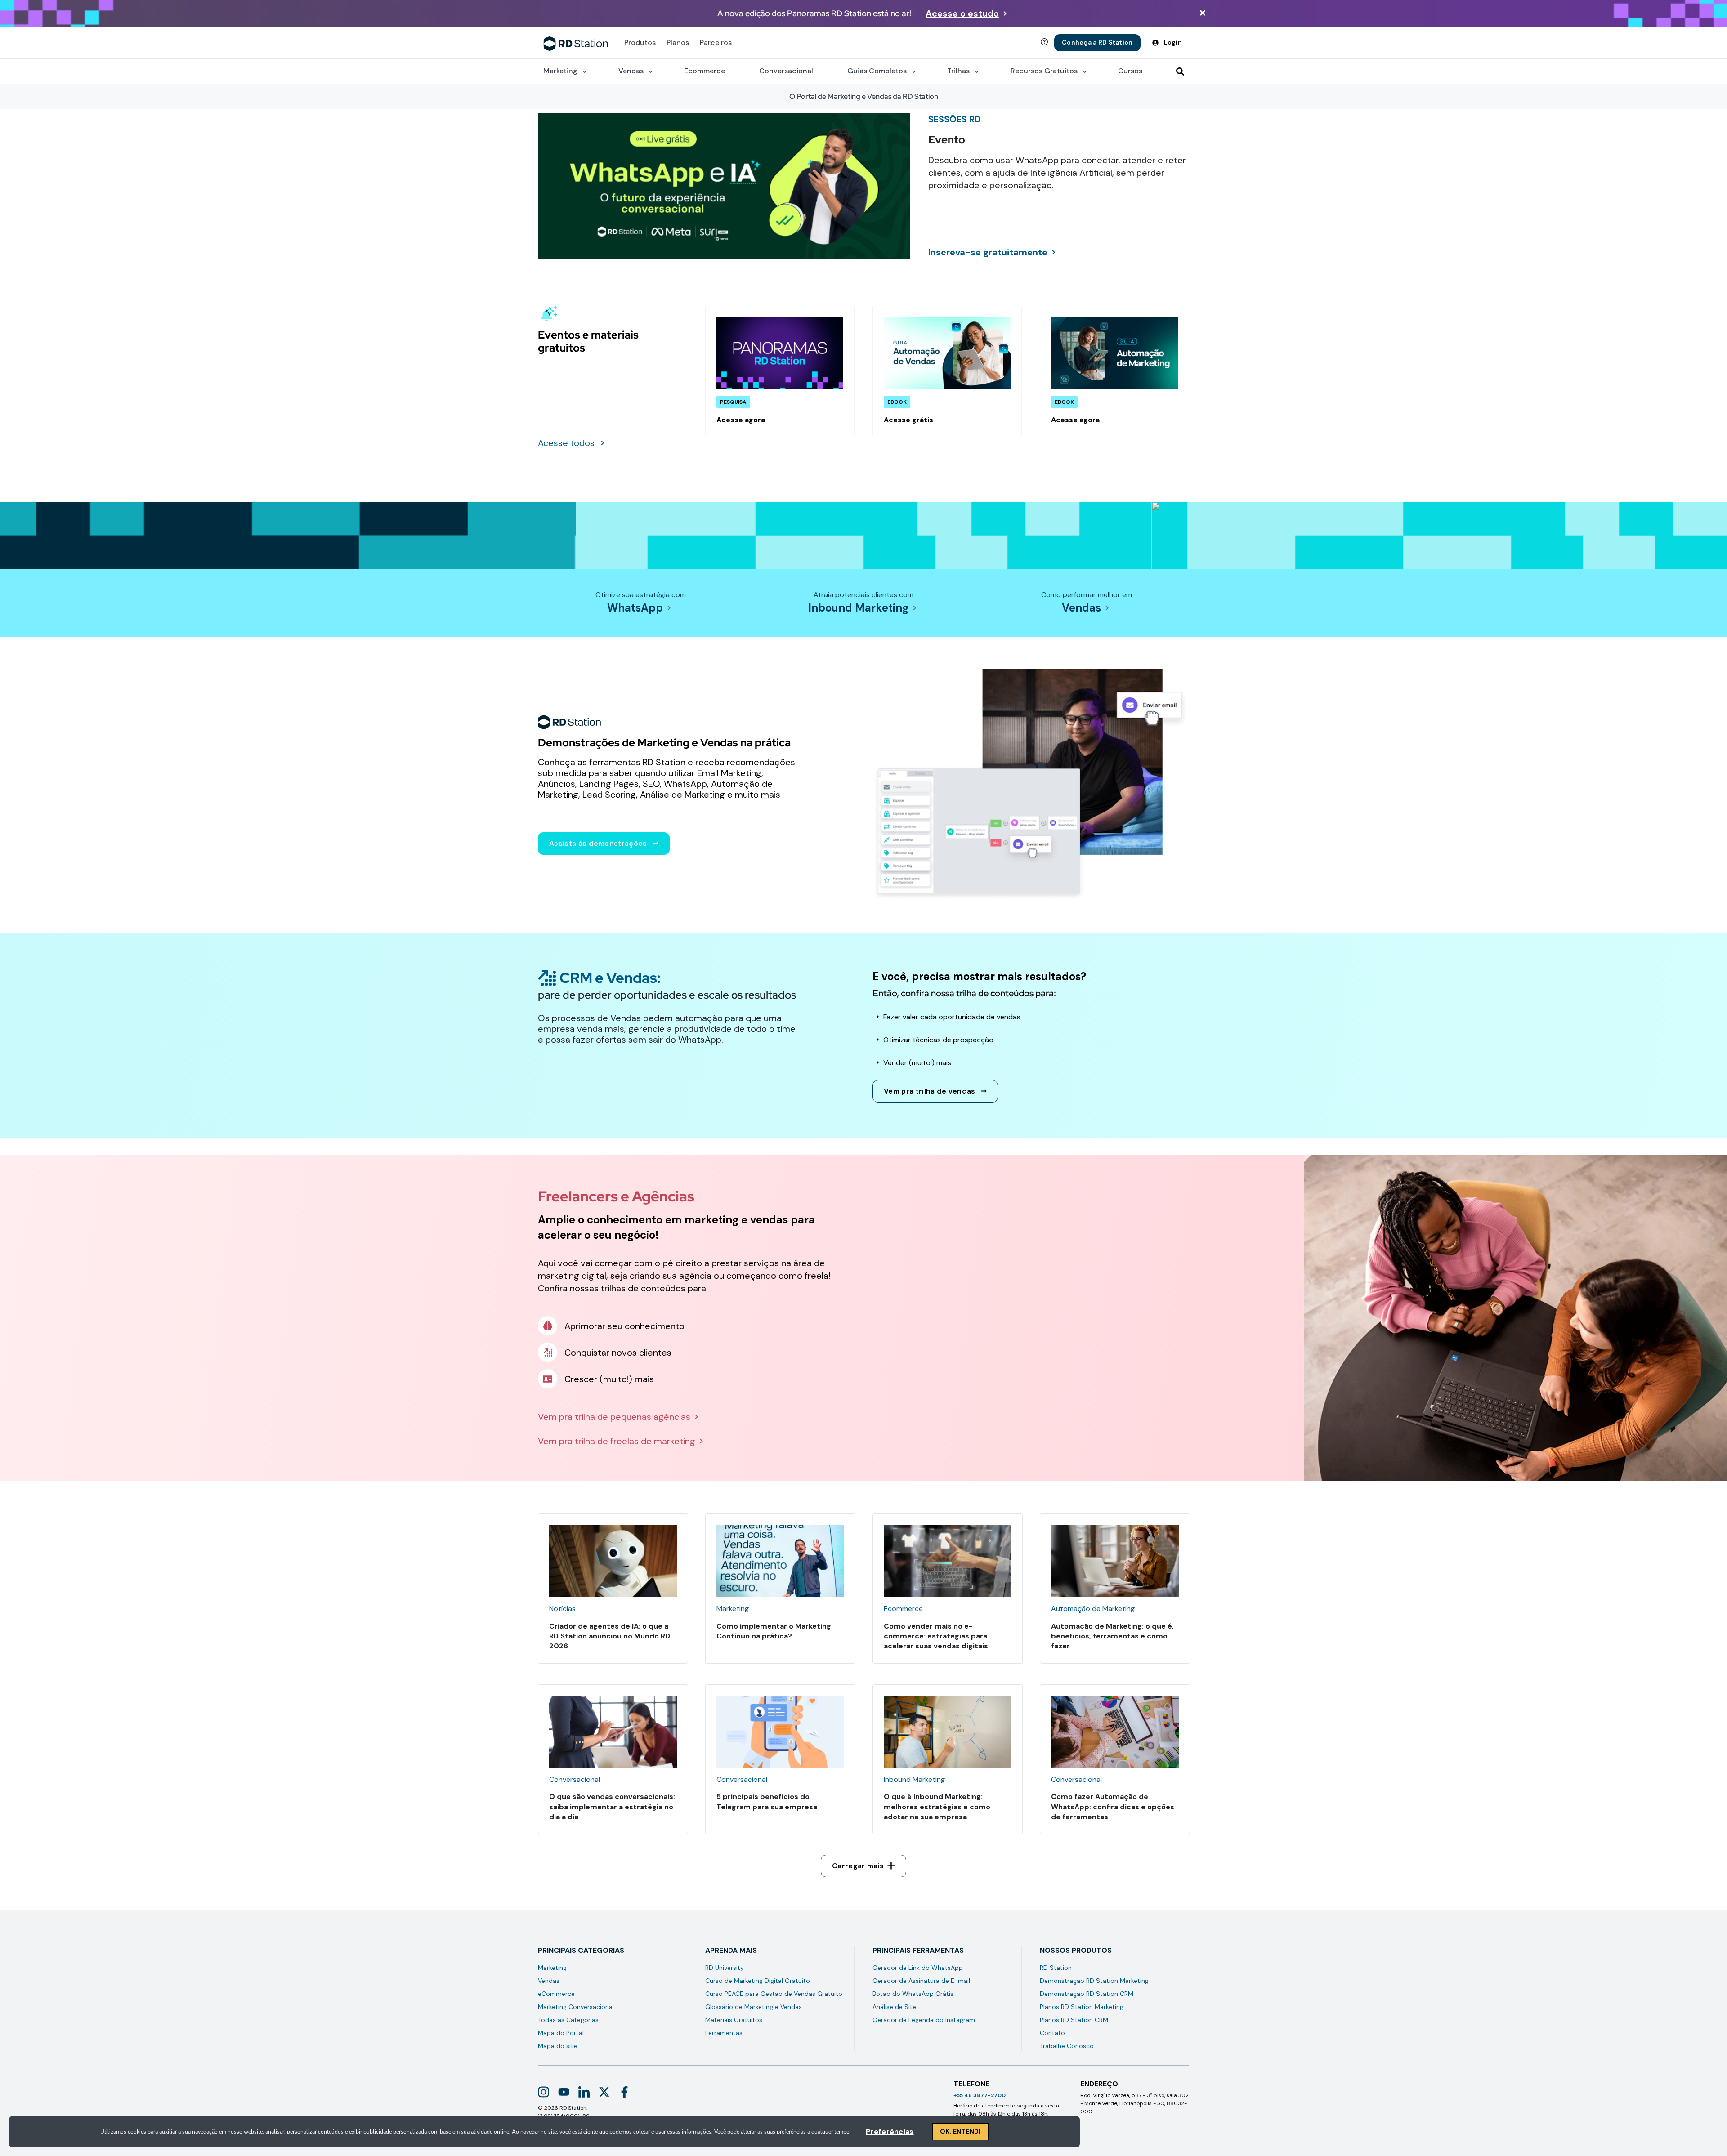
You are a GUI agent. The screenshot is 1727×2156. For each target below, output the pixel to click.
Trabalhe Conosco (1067, 2046)
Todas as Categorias (568, 2020)
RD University (725, 1968)
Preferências (890, 2131)
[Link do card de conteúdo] (780, 371)
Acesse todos (566, 443)
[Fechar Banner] (1203, 14)
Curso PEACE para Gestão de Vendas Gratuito (774, 1994)
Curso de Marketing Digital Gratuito (758, 1981)
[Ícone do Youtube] (564, 2092)
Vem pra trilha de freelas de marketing (617, 1441)
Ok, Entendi (960, 2131)
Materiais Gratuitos (734, 2020)
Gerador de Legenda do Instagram (924, 2020)
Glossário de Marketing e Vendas (754, 2007)
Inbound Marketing (858, 608)
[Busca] (1180, 71)
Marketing (552, 1968)
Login (1173, 42)
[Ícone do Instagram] (544, 2092)
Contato (1052, 2033)
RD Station (1056, 1968)
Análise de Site (894, 2007)
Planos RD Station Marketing (1082, 2007)
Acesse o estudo (962, 13)
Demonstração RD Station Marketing (1094, 1981)
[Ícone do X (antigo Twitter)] (604, 2092)
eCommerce (556, 1994)
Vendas (1081, 608)
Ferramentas (724, 2033)
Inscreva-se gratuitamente (988, 252)
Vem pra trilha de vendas (930, 1091)
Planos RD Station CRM (1074, 2020)
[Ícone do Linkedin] (584, 2092)
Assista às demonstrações (598, 843)
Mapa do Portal (561, 2033)
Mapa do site (557, 2046)
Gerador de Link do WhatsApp (918, 1968)
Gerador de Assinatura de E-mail (921, 1981)
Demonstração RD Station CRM (1087, 1994)
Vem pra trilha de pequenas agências (614, 1417)
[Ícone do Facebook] (624, 2092)
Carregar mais (858, 1866)
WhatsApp (635, 608)
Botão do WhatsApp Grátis (913, 1994)
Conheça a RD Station (1097, 42)
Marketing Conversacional (576, 2007)
